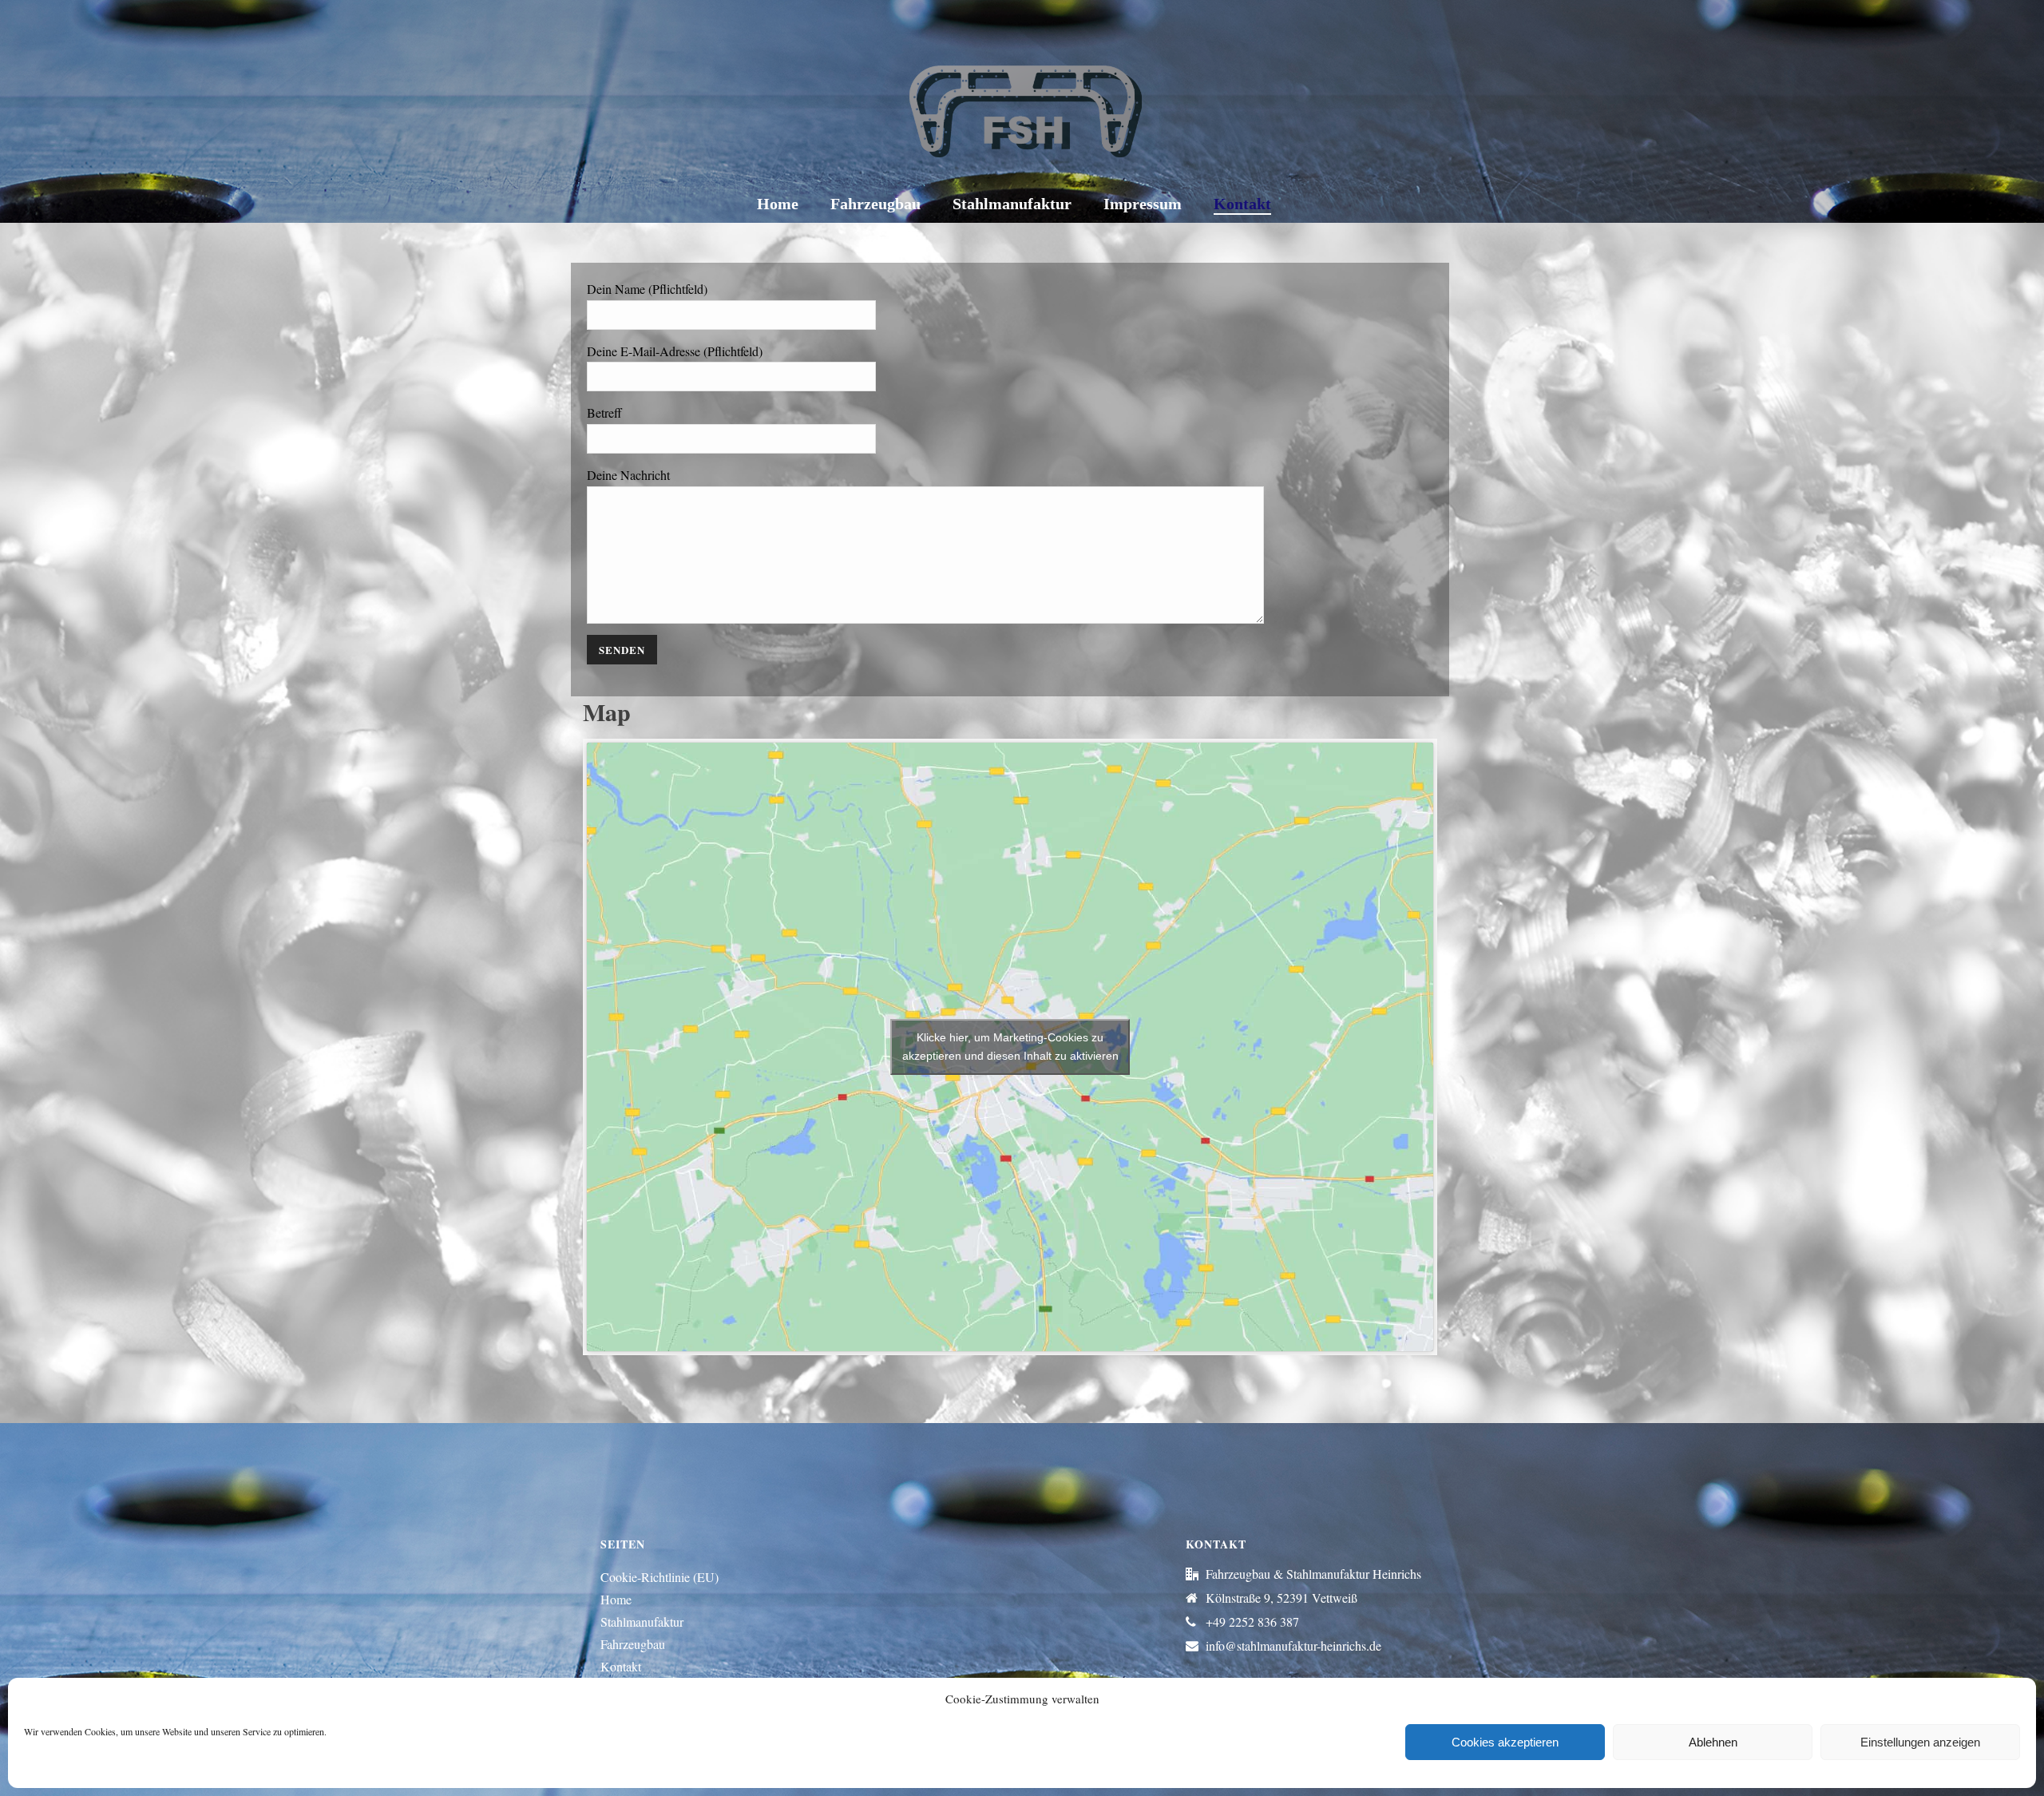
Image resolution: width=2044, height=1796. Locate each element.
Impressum (1143, 204)
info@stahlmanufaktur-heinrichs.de (1293, 1646)
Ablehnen (1713, 1742)
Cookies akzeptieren (1505, 1742)
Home (778, 204)
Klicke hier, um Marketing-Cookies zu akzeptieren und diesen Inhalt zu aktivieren (1010, 1047)
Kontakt (1242, 204)
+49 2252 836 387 (1252, 1622)
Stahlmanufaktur (1012, 204)
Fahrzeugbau (875, 204)
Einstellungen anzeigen (1920, 1742)
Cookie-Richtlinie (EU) (660, 1577)
